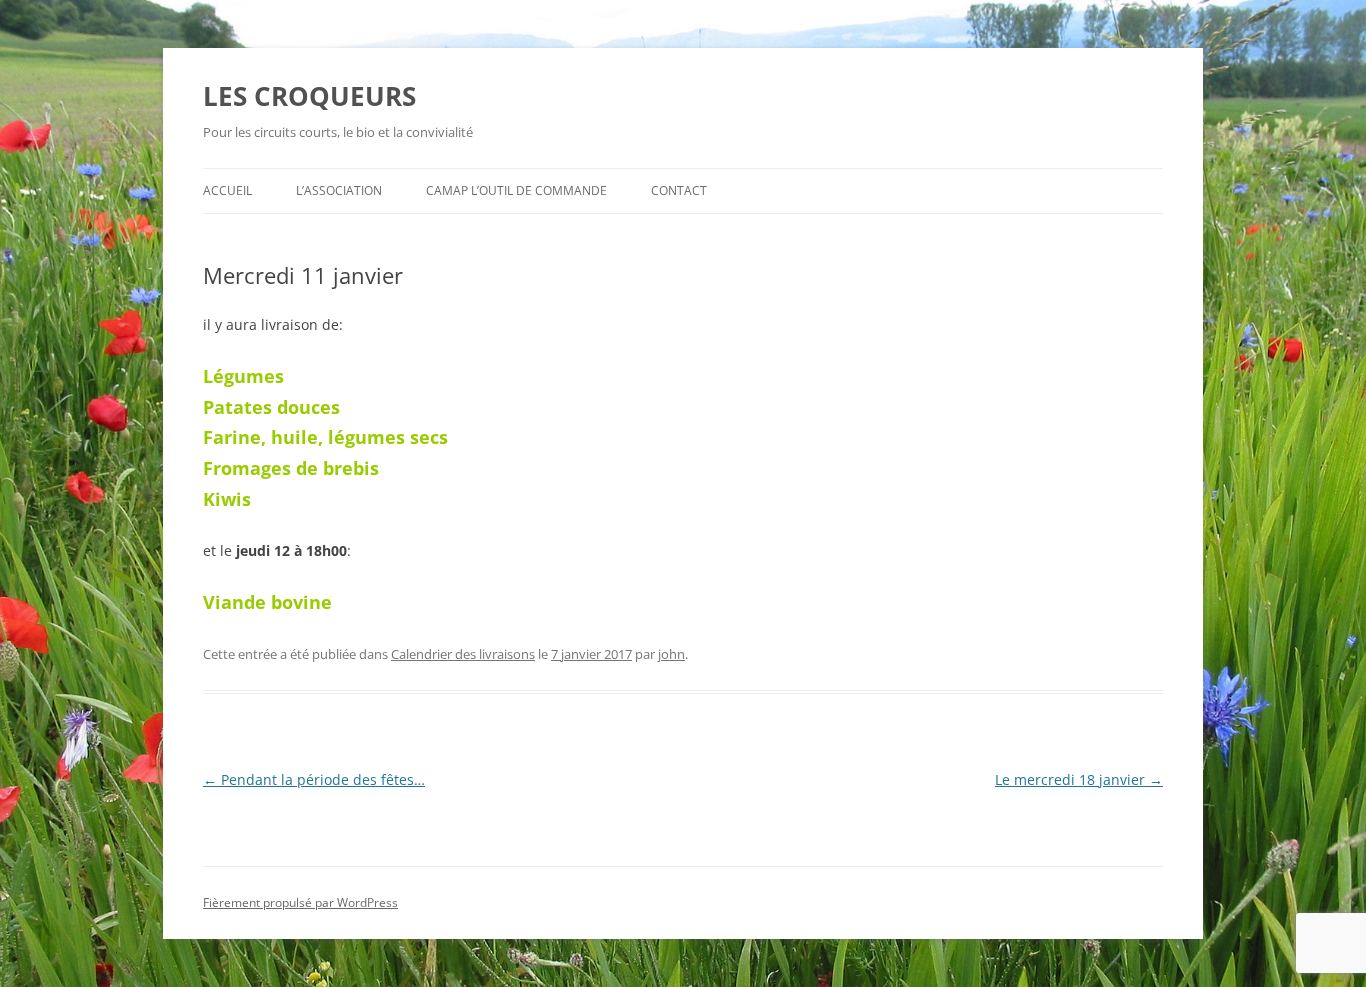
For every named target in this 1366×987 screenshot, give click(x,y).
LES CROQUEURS (309, 96)
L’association (339, 190)
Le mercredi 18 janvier (1079, 779)
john (671, 654)
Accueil (227, 190)
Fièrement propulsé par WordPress (300, 902)
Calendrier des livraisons (463, 654)
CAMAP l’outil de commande (516, 190)
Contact (679, 190)
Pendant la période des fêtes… (314, 779)
